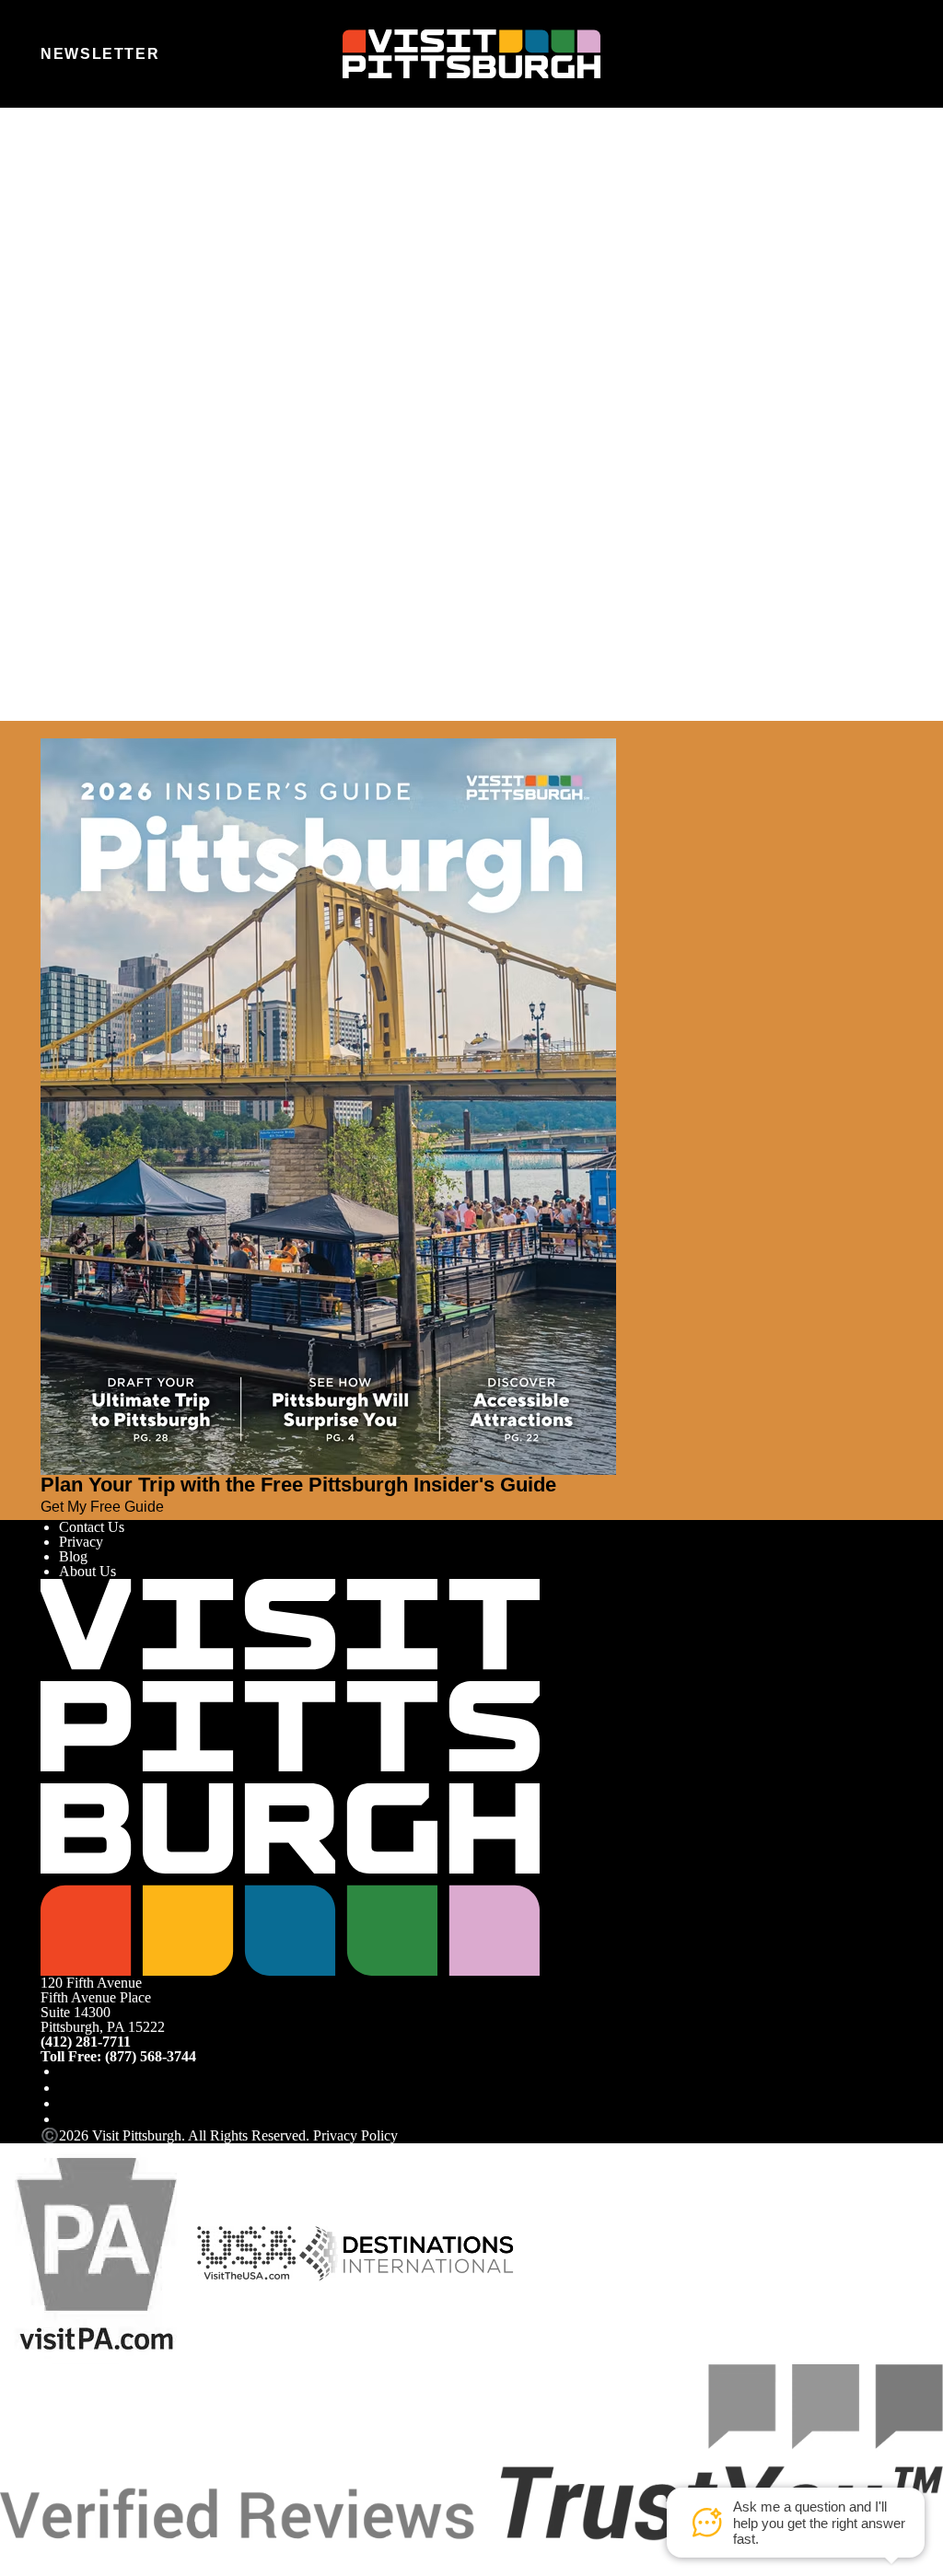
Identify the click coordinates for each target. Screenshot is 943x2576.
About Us (87, 1571)
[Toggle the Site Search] (845, 53)
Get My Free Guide (102, 1506)
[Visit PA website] (97, 2251)
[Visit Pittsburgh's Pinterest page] (66, 2119)
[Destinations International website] (407, 2251)
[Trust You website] (471, 2450)
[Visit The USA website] (246, 2251)
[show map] (81, 392)
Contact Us (92, 1527)
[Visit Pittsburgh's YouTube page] (66, 2103)
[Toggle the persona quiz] (198, 54)
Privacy (81, 1542)
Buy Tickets (90, 491)
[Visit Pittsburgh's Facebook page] (66, 2071)
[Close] (48, 729)
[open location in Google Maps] (272, 424)
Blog (73, 1556)
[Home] (471, 54)
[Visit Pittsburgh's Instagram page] (66, 2088)
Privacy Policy (355, 2135)
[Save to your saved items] (55, 392)
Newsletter (100, 53)
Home (92, 188)
